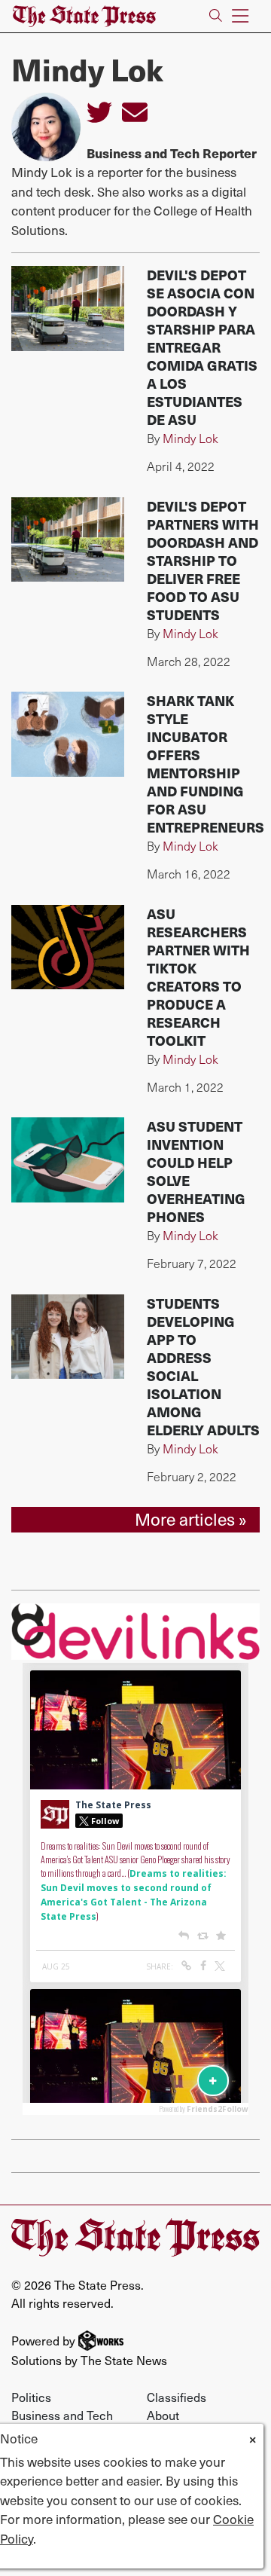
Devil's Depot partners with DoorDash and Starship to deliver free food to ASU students (203, 560)
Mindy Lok (190, 438)
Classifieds (177, 2397)
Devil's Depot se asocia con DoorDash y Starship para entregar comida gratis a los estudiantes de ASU (202, 347)
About (163, 2415)
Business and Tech (62, 2415)
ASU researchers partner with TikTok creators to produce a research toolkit (198, 977)
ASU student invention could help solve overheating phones (196, 1171)
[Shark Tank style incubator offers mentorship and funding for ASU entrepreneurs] (68, 734)
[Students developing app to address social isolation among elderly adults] (68, 1337)
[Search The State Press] (216, 16)
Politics (31, 2397)
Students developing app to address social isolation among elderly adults (203, 1366)
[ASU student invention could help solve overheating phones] (68, 1160)
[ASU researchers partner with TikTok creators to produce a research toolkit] (68, 947)
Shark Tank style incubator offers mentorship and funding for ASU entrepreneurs (206, 764)
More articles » (191, 1519)
